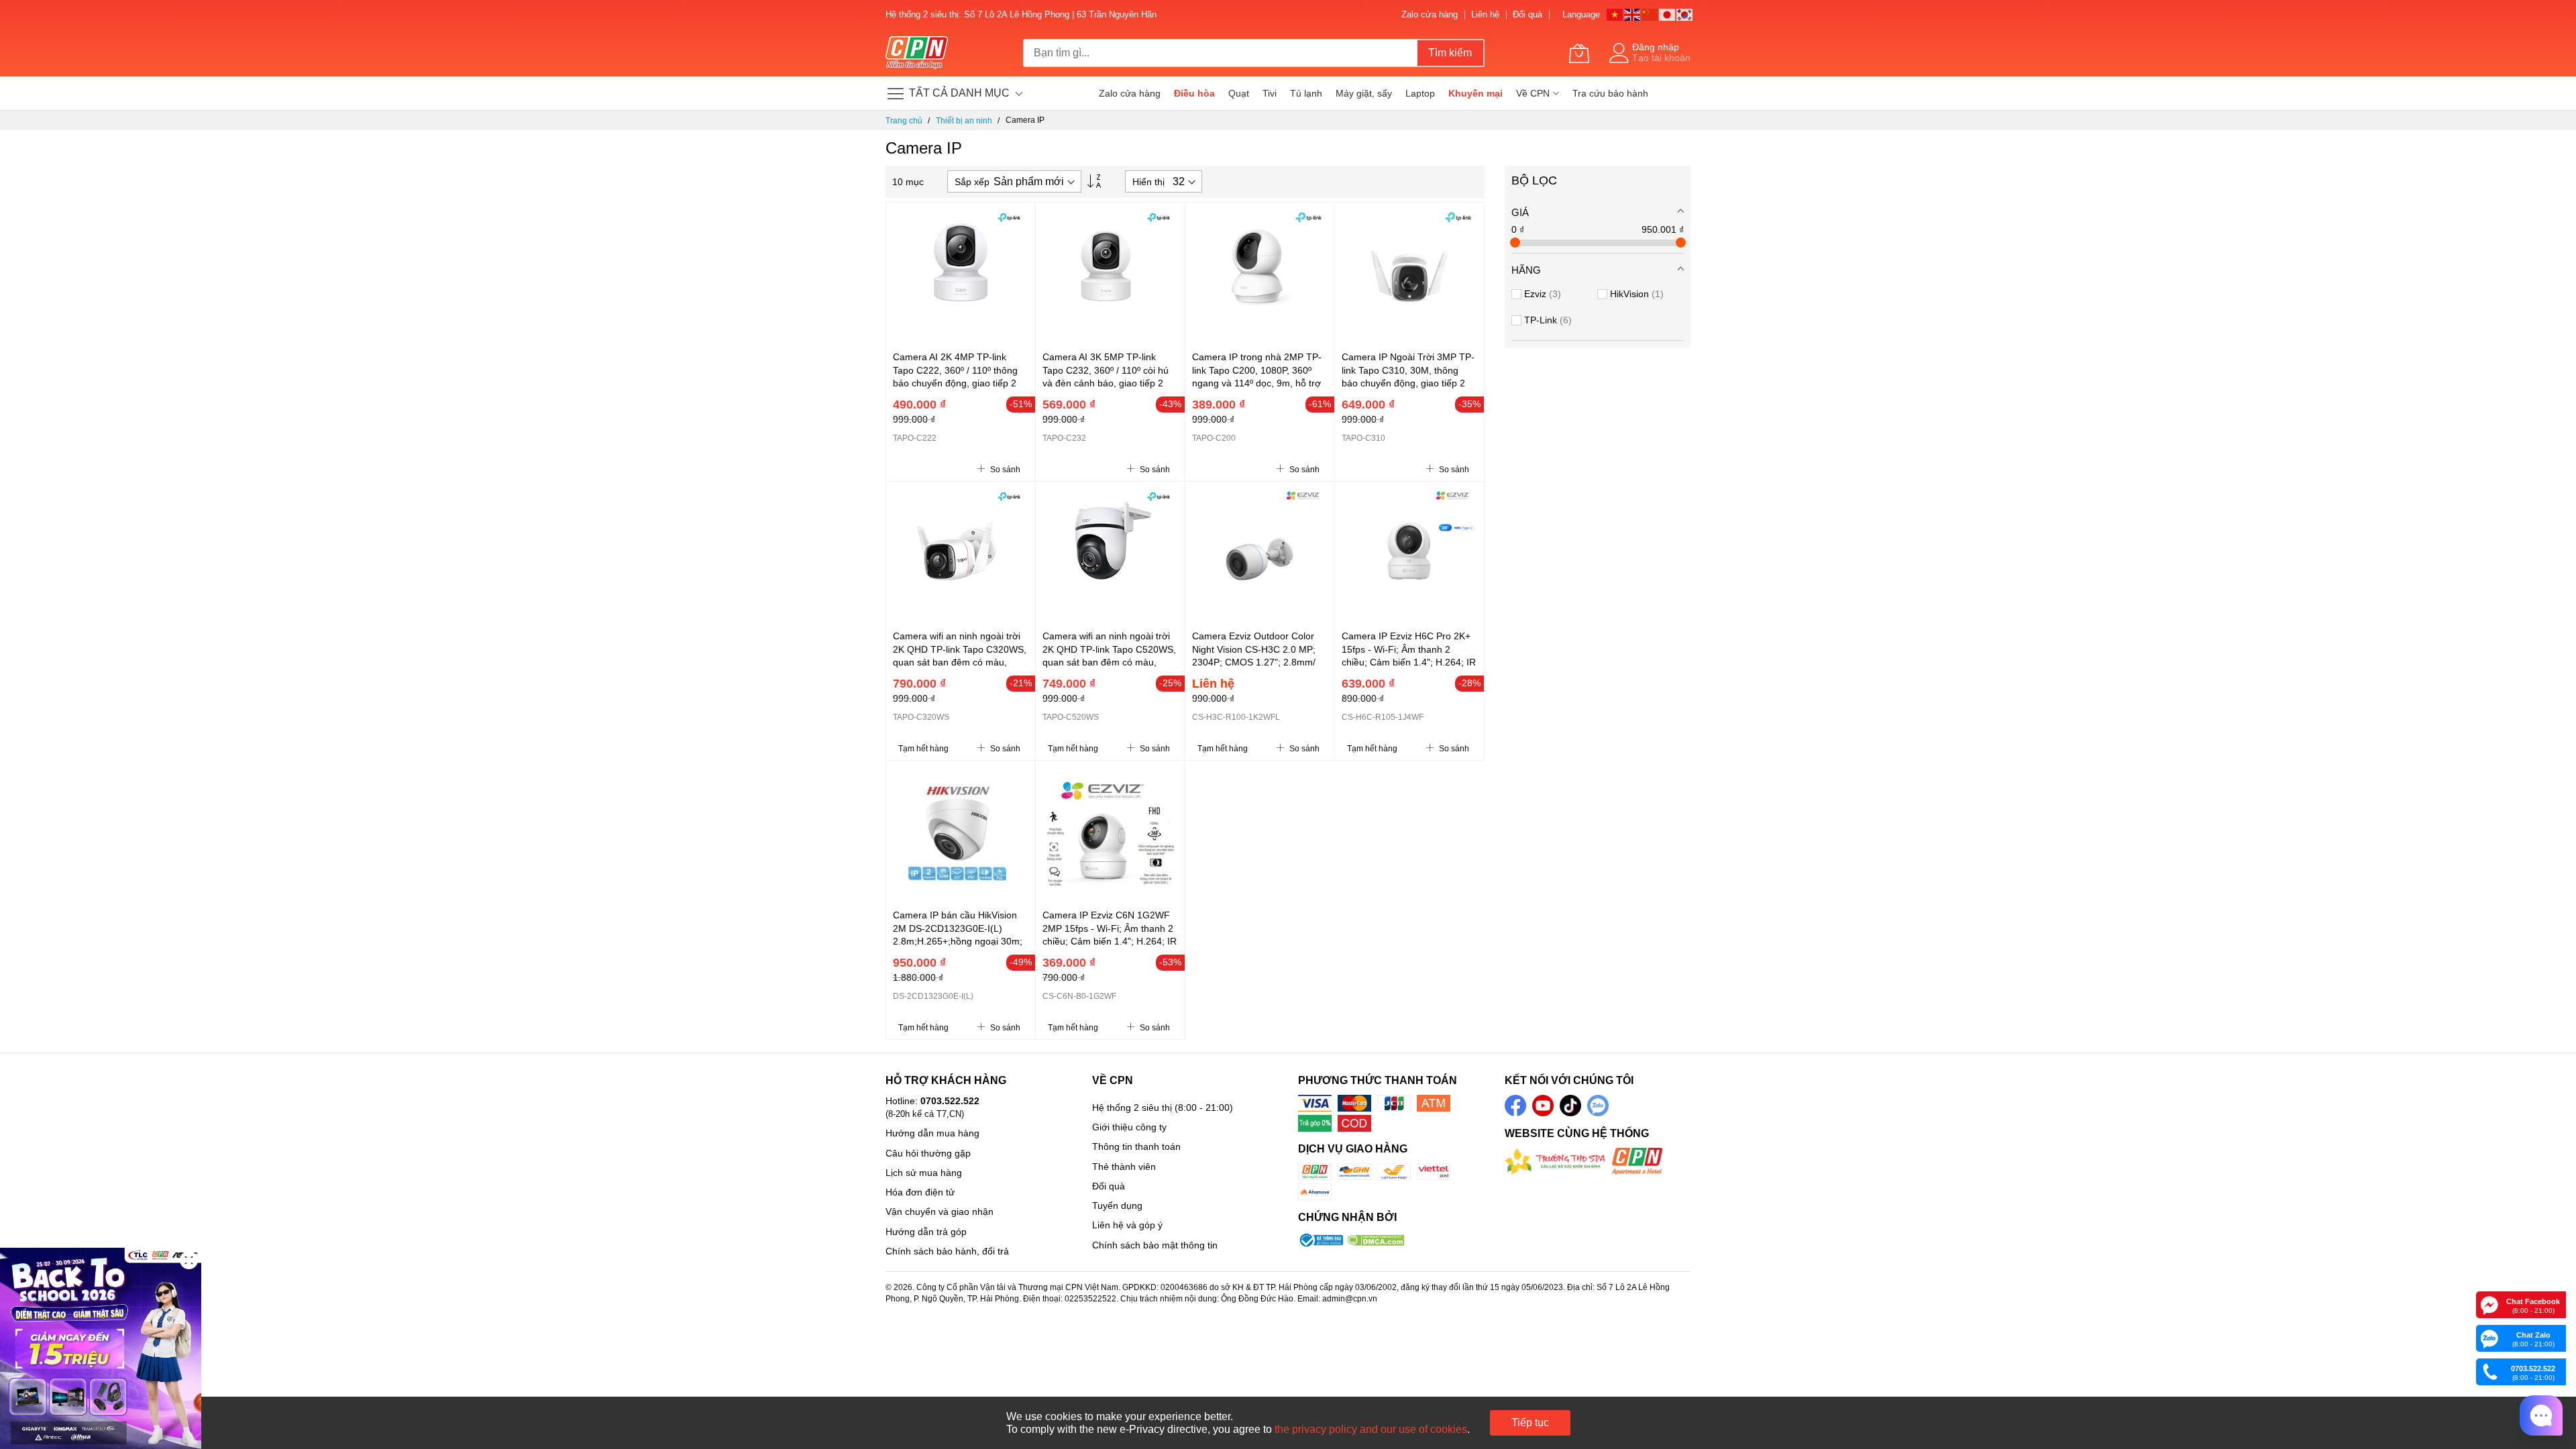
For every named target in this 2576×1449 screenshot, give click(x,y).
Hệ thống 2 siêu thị (1132, 1108)
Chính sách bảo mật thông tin (1155, 1245)
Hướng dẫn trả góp (926, 1232)
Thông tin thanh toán (1136, 1146)
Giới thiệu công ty (1129, 1127)
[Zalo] (2489, 1338)
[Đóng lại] (189, 1260)
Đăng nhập (1656, 47)
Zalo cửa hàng (1430, 14)
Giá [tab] (1520, 212)
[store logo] (917, 53)
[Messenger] (2489, 1304)
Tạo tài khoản (1661, 58)
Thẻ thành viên (1124, 1167)
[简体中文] (1650, 14)
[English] (1633, 14)
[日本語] (1668, 14)
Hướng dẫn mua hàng (932, 1133)
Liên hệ (1485, 14)
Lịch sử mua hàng (924, 1173)
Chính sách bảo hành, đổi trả (947, 1251)
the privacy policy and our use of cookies (1371, 1429)
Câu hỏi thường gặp (928, 1153)
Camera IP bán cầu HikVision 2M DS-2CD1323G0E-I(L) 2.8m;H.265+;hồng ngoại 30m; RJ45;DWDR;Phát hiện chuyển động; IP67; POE (958, 941)
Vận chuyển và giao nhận (940, 1212)
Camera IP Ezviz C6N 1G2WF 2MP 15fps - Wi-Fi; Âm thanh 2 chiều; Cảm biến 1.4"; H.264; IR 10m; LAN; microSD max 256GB (1110, 941)
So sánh (1004, 470)
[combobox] (1220, 53)
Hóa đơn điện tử (920, 1192)
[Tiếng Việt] (1615, 14)
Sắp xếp (972, 182)
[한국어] (1685, 14)
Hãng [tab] (1526, 270)
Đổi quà (1527, 14)
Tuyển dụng (1117, 1205)
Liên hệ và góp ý (1127, 1225)
